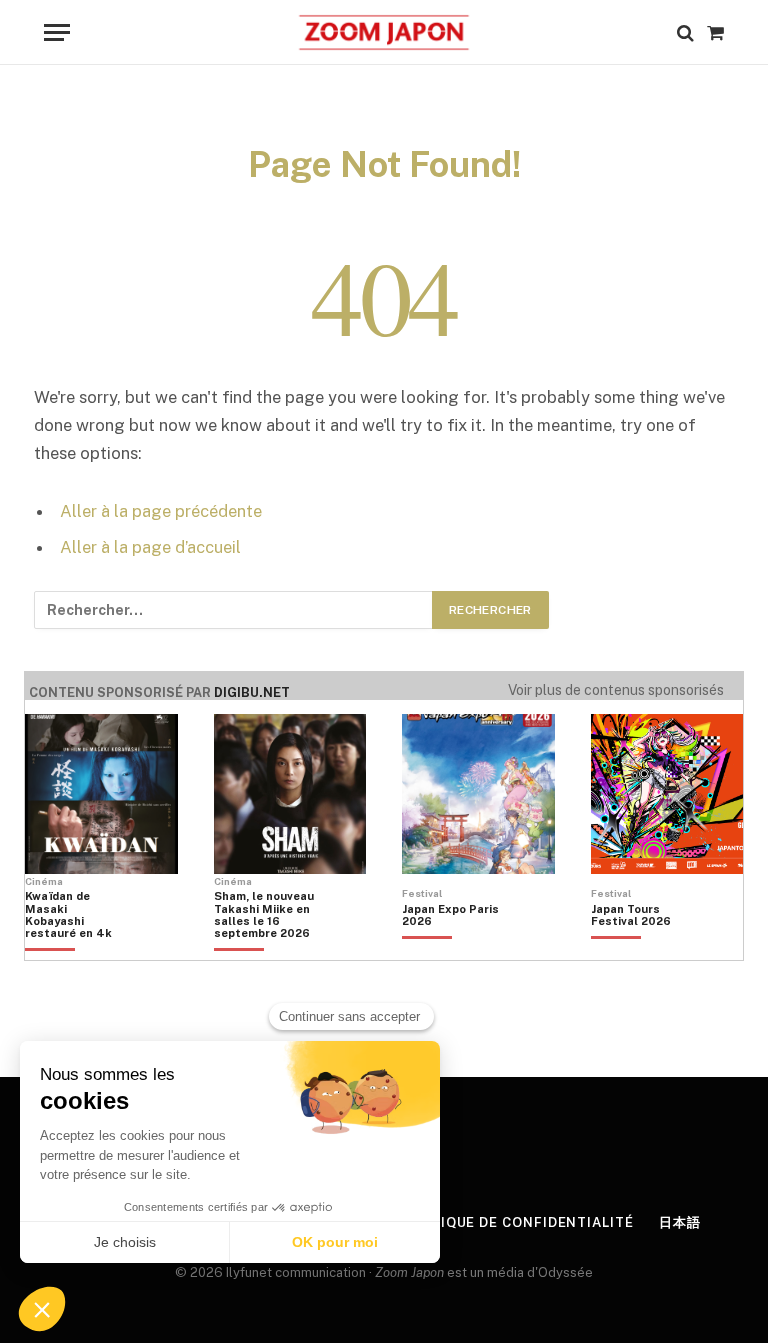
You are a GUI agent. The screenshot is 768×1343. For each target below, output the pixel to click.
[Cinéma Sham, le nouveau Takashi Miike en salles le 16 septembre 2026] (264, 949)
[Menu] (57, 32)
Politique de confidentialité (515, 1222)
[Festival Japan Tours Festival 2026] (641, 949)
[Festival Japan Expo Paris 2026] (452, 949)
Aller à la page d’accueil (150, 547)
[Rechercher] (685, 32)
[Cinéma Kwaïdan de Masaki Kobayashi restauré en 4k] (75, 949)
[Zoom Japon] (383, 32)
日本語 (680, 1222)
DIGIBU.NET (252, 692)
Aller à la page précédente (161, 511)
